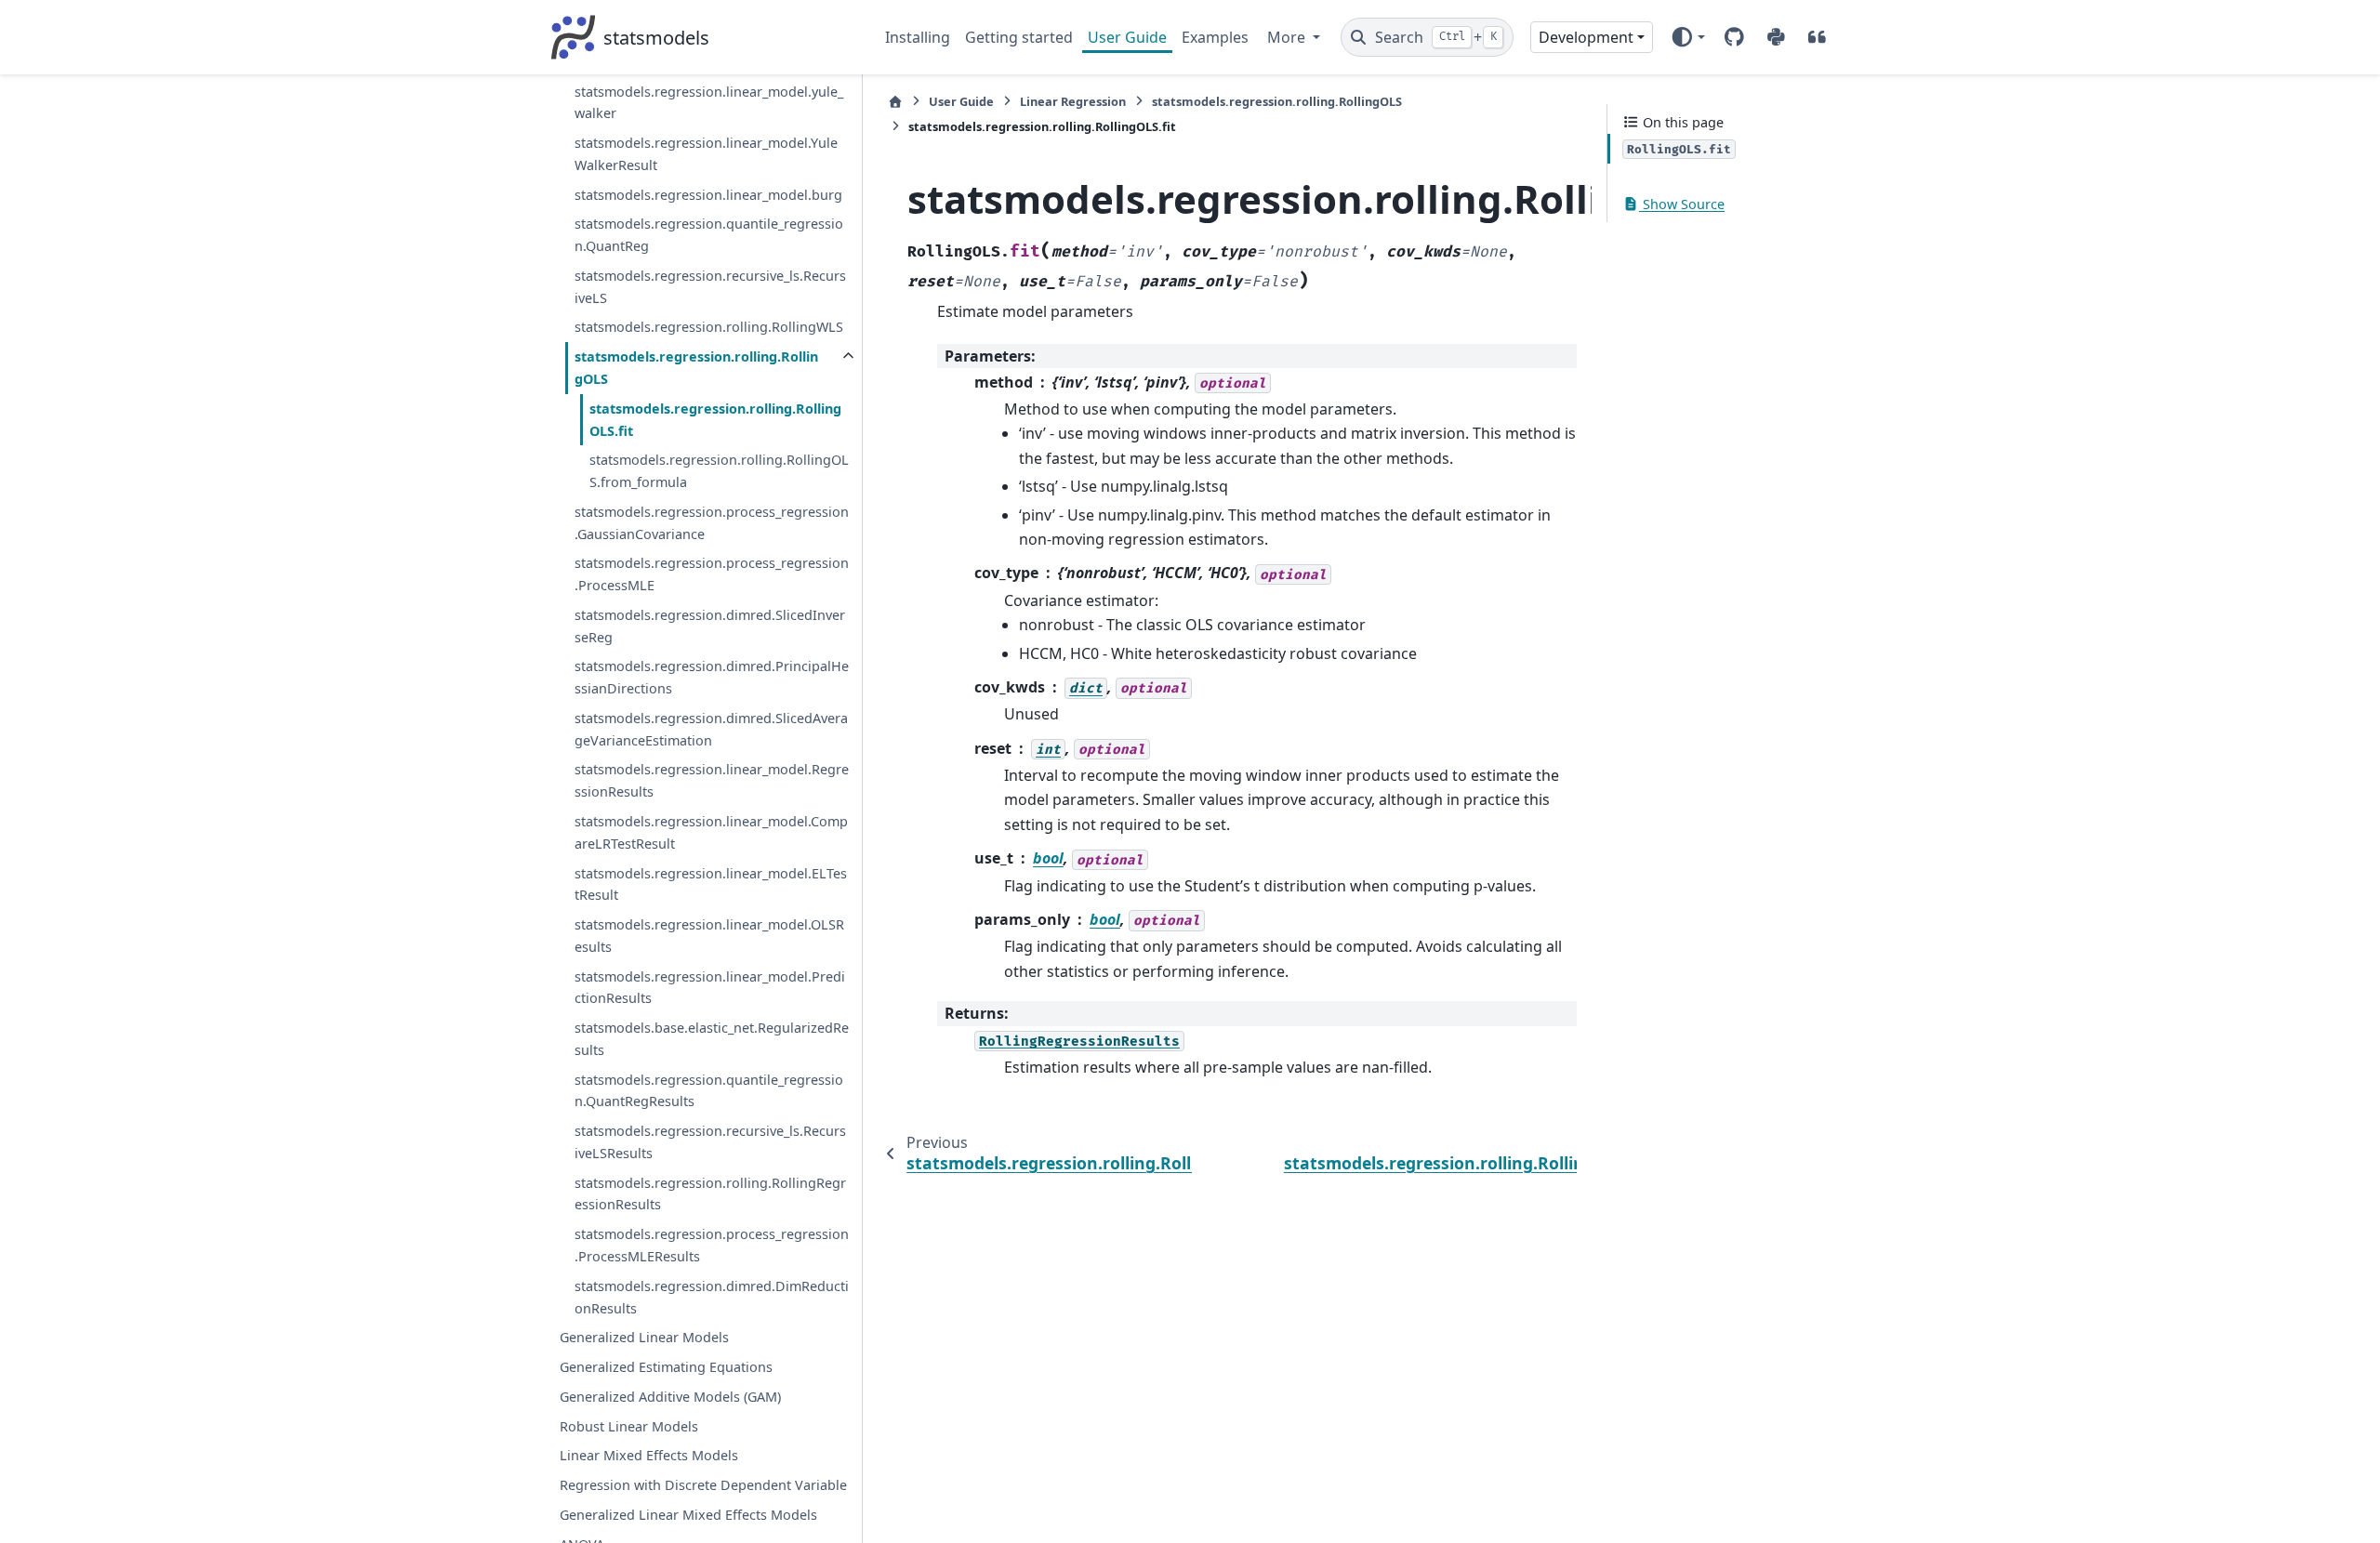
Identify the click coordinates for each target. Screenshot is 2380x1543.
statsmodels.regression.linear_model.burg (708, 195)
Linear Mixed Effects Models (649, 1455)
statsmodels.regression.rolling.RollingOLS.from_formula (719, 471)
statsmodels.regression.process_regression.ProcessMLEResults (712, 1245)
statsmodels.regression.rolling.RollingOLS (696, 368)
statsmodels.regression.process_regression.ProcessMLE (712, 574)
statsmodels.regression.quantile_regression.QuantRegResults (709, 1091)
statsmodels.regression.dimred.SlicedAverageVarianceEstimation (711, 729)
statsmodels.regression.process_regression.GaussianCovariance (712, 523)
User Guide (1127, 37)
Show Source (1682, 204)
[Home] (895, 102)
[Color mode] (1688, 37)
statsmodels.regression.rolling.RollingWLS (709, 327)
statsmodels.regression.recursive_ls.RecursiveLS (710, 287)
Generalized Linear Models (644, 1337)
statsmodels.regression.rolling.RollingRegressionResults (710, 1194)
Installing (918, 37)
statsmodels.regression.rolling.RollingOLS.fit (715, 420)
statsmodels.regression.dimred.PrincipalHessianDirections (712, 677)
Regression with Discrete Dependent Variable (703, 1485)
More (1288, 37)
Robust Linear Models (629, 1426)
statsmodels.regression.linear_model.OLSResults (709, 936)
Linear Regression (1073, 101)
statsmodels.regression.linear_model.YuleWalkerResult (706, 154)
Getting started (1019, 37)
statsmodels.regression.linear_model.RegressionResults (712, 780)
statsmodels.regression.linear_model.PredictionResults (710, 988)
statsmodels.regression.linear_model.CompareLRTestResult (711, 832)
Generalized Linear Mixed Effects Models (688, 1515)
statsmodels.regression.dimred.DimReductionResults (712, 1297)
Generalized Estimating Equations (666, 1367)
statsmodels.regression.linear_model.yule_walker (709, 103)
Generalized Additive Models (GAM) (670, 1397)
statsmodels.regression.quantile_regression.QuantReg (709, 235)
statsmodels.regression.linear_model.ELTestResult (711, 884)
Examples (1215, 37)
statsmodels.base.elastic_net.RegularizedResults (712, 1039)
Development (1586, 37)
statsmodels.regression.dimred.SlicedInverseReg (710, 626)
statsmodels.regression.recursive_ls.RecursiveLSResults (710, 1142)
